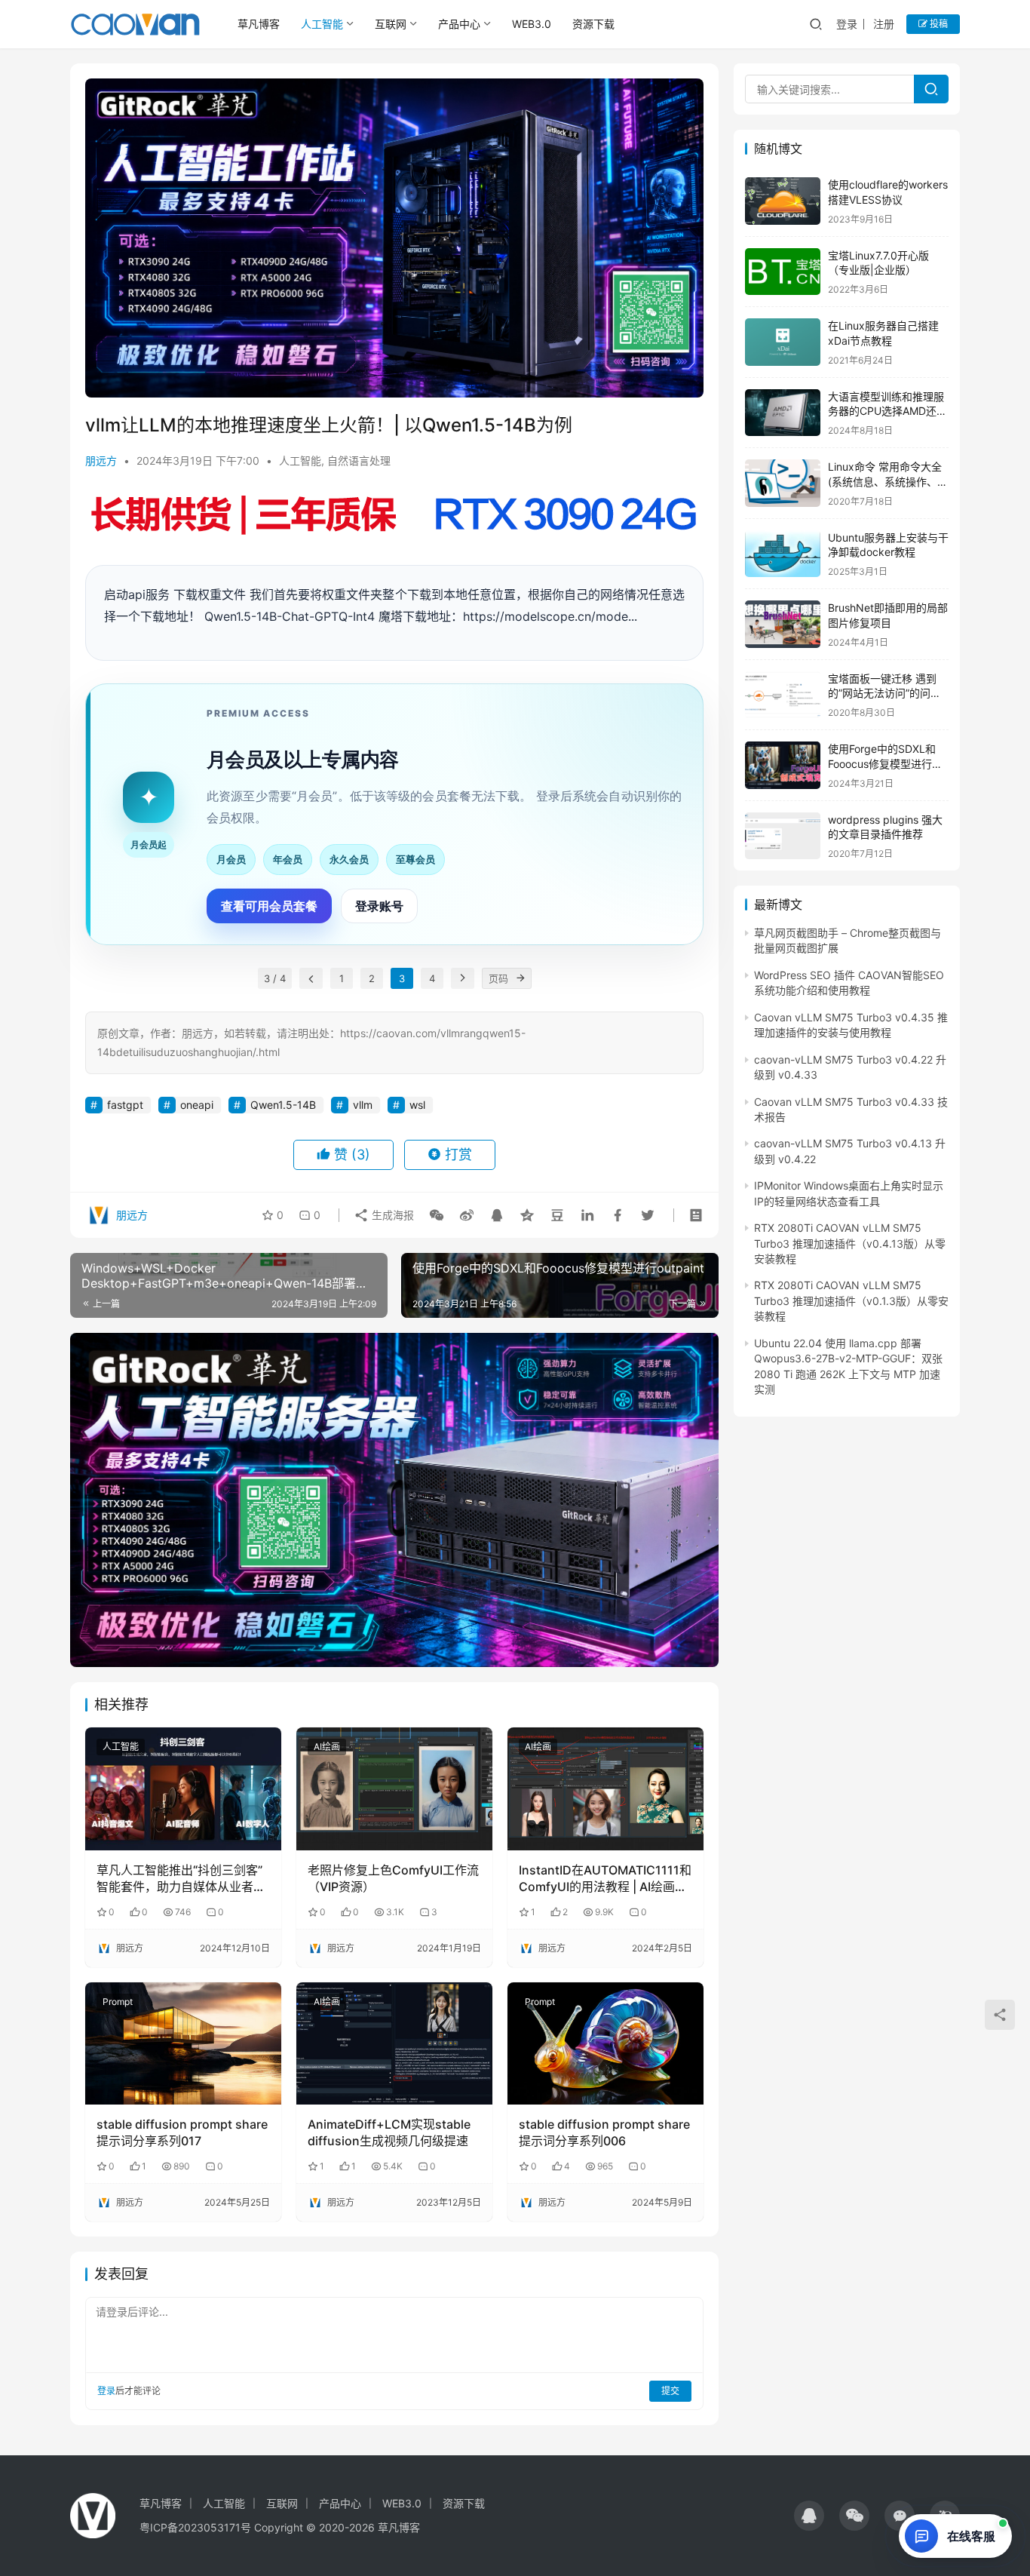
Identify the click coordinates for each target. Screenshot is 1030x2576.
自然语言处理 (359, 461)
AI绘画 (327, 1747)
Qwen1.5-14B (283, 1105)
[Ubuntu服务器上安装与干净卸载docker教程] (783, 554)
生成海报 (391, 1215)
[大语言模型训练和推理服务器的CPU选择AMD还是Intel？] (783, 413)
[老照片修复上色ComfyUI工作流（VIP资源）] (394, 1788)
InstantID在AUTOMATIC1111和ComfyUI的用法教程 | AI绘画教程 (605, 1879)
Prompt (118, 2002)
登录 (847, 24)
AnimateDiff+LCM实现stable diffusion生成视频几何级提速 (389, 2132)
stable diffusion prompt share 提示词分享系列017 (182, 2132)
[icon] (809, 2516)
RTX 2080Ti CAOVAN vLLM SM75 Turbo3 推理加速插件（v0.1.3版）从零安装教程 (851, 1300)
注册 (884, 24)
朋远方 (101, 461)
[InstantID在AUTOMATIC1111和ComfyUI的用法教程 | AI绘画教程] (605, 1788)
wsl (417, 1105)
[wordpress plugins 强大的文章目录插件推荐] (783, 836)
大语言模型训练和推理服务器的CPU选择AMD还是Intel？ (887, 411)
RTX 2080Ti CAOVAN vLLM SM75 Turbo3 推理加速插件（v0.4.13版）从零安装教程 (850, 1243)
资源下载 (593, 24)
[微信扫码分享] (437, 1215)
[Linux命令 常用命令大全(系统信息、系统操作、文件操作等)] (783, 483)
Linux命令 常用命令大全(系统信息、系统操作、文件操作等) (888, 481)
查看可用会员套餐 (269, 906)
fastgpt (125, 1105)
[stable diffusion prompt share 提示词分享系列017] (183, 2043)
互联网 (391, 24)
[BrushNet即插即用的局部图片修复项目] (783, 624)
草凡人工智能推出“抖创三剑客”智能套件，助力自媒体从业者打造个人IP (181, 1879)
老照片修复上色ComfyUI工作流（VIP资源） (393, 1878)
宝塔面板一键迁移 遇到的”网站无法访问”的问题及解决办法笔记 (884, 693)
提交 (670, 2391)
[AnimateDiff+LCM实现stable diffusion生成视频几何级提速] (394, 2043)
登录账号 (379, 906)
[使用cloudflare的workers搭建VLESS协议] (783, 201)
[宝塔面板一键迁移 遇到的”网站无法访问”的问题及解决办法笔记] (783, 695)
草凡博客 (259, 24)
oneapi (197, 1105)
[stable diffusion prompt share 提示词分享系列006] (605, 2043)
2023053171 (209, 2527)
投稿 (938, 24)
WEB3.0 (532, 24)
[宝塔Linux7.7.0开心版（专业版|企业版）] (783, 272)
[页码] (521, 978)
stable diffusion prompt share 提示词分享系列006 (604, 2132)
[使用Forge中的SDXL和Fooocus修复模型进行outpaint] (783, 765)
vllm (363, 1105)
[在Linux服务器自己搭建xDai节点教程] (783, 342)
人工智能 (322, 24)
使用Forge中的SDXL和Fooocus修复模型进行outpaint (882, 763)
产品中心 (459, 24)
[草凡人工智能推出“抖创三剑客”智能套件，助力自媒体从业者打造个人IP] (183, 1788)
